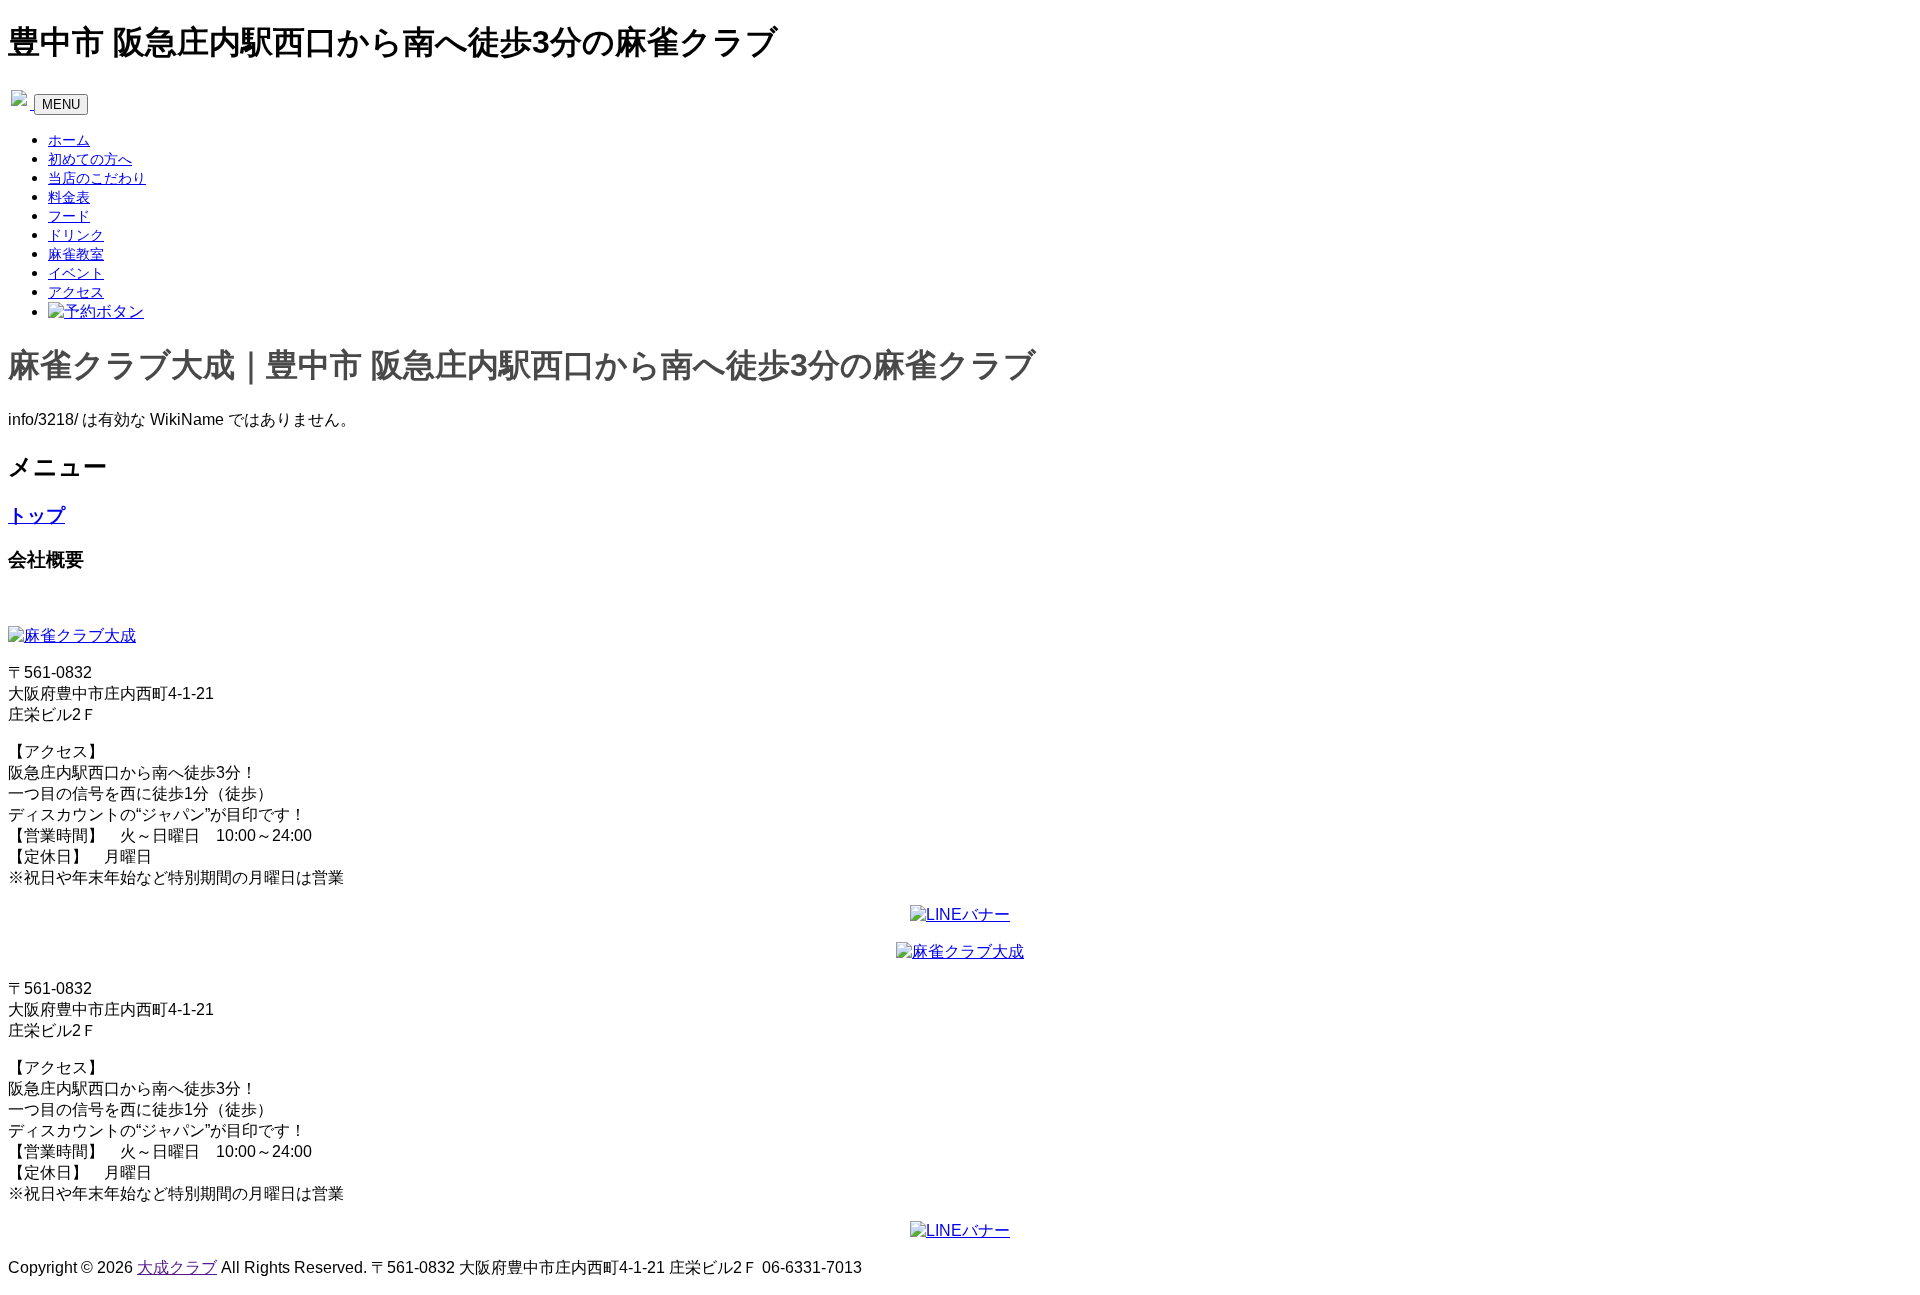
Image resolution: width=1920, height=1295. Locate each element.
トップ (36, 515)
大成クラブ (177, 1267)
